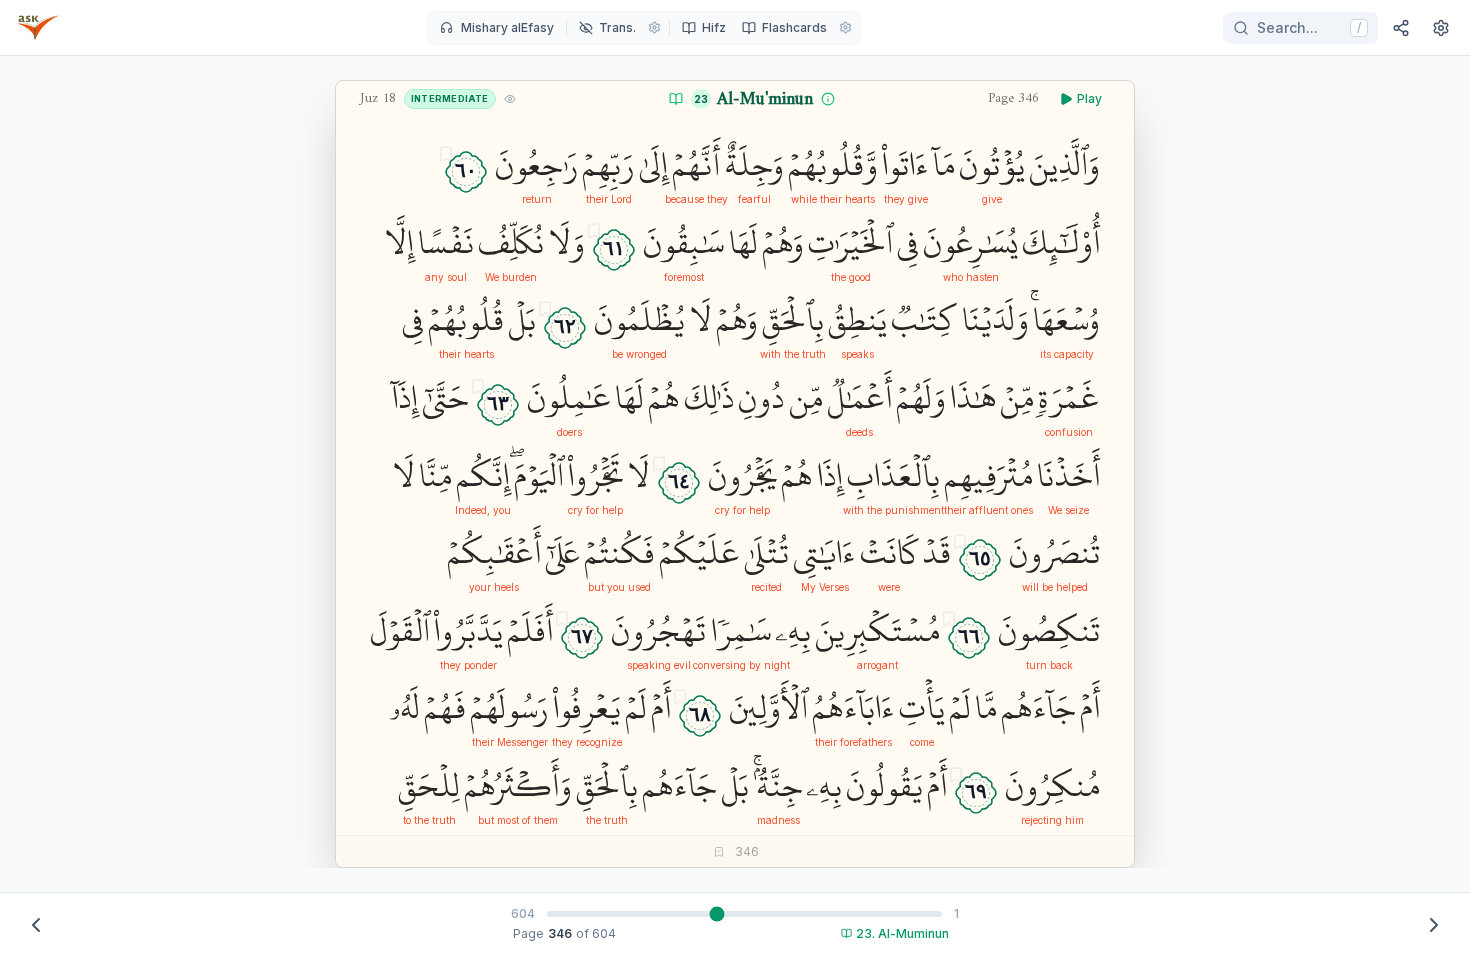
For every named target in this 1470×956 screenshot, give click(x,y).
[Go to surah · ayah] (676, 99)
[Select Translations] (654, 27)
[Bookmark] (446, 154)
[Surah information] (828, 99)
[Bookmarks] (719, 852)
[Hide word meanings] (510, 99)
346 (560, 933)
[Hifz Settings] (845, 27)
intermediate (450, 98)
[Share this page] (1401, 28)
